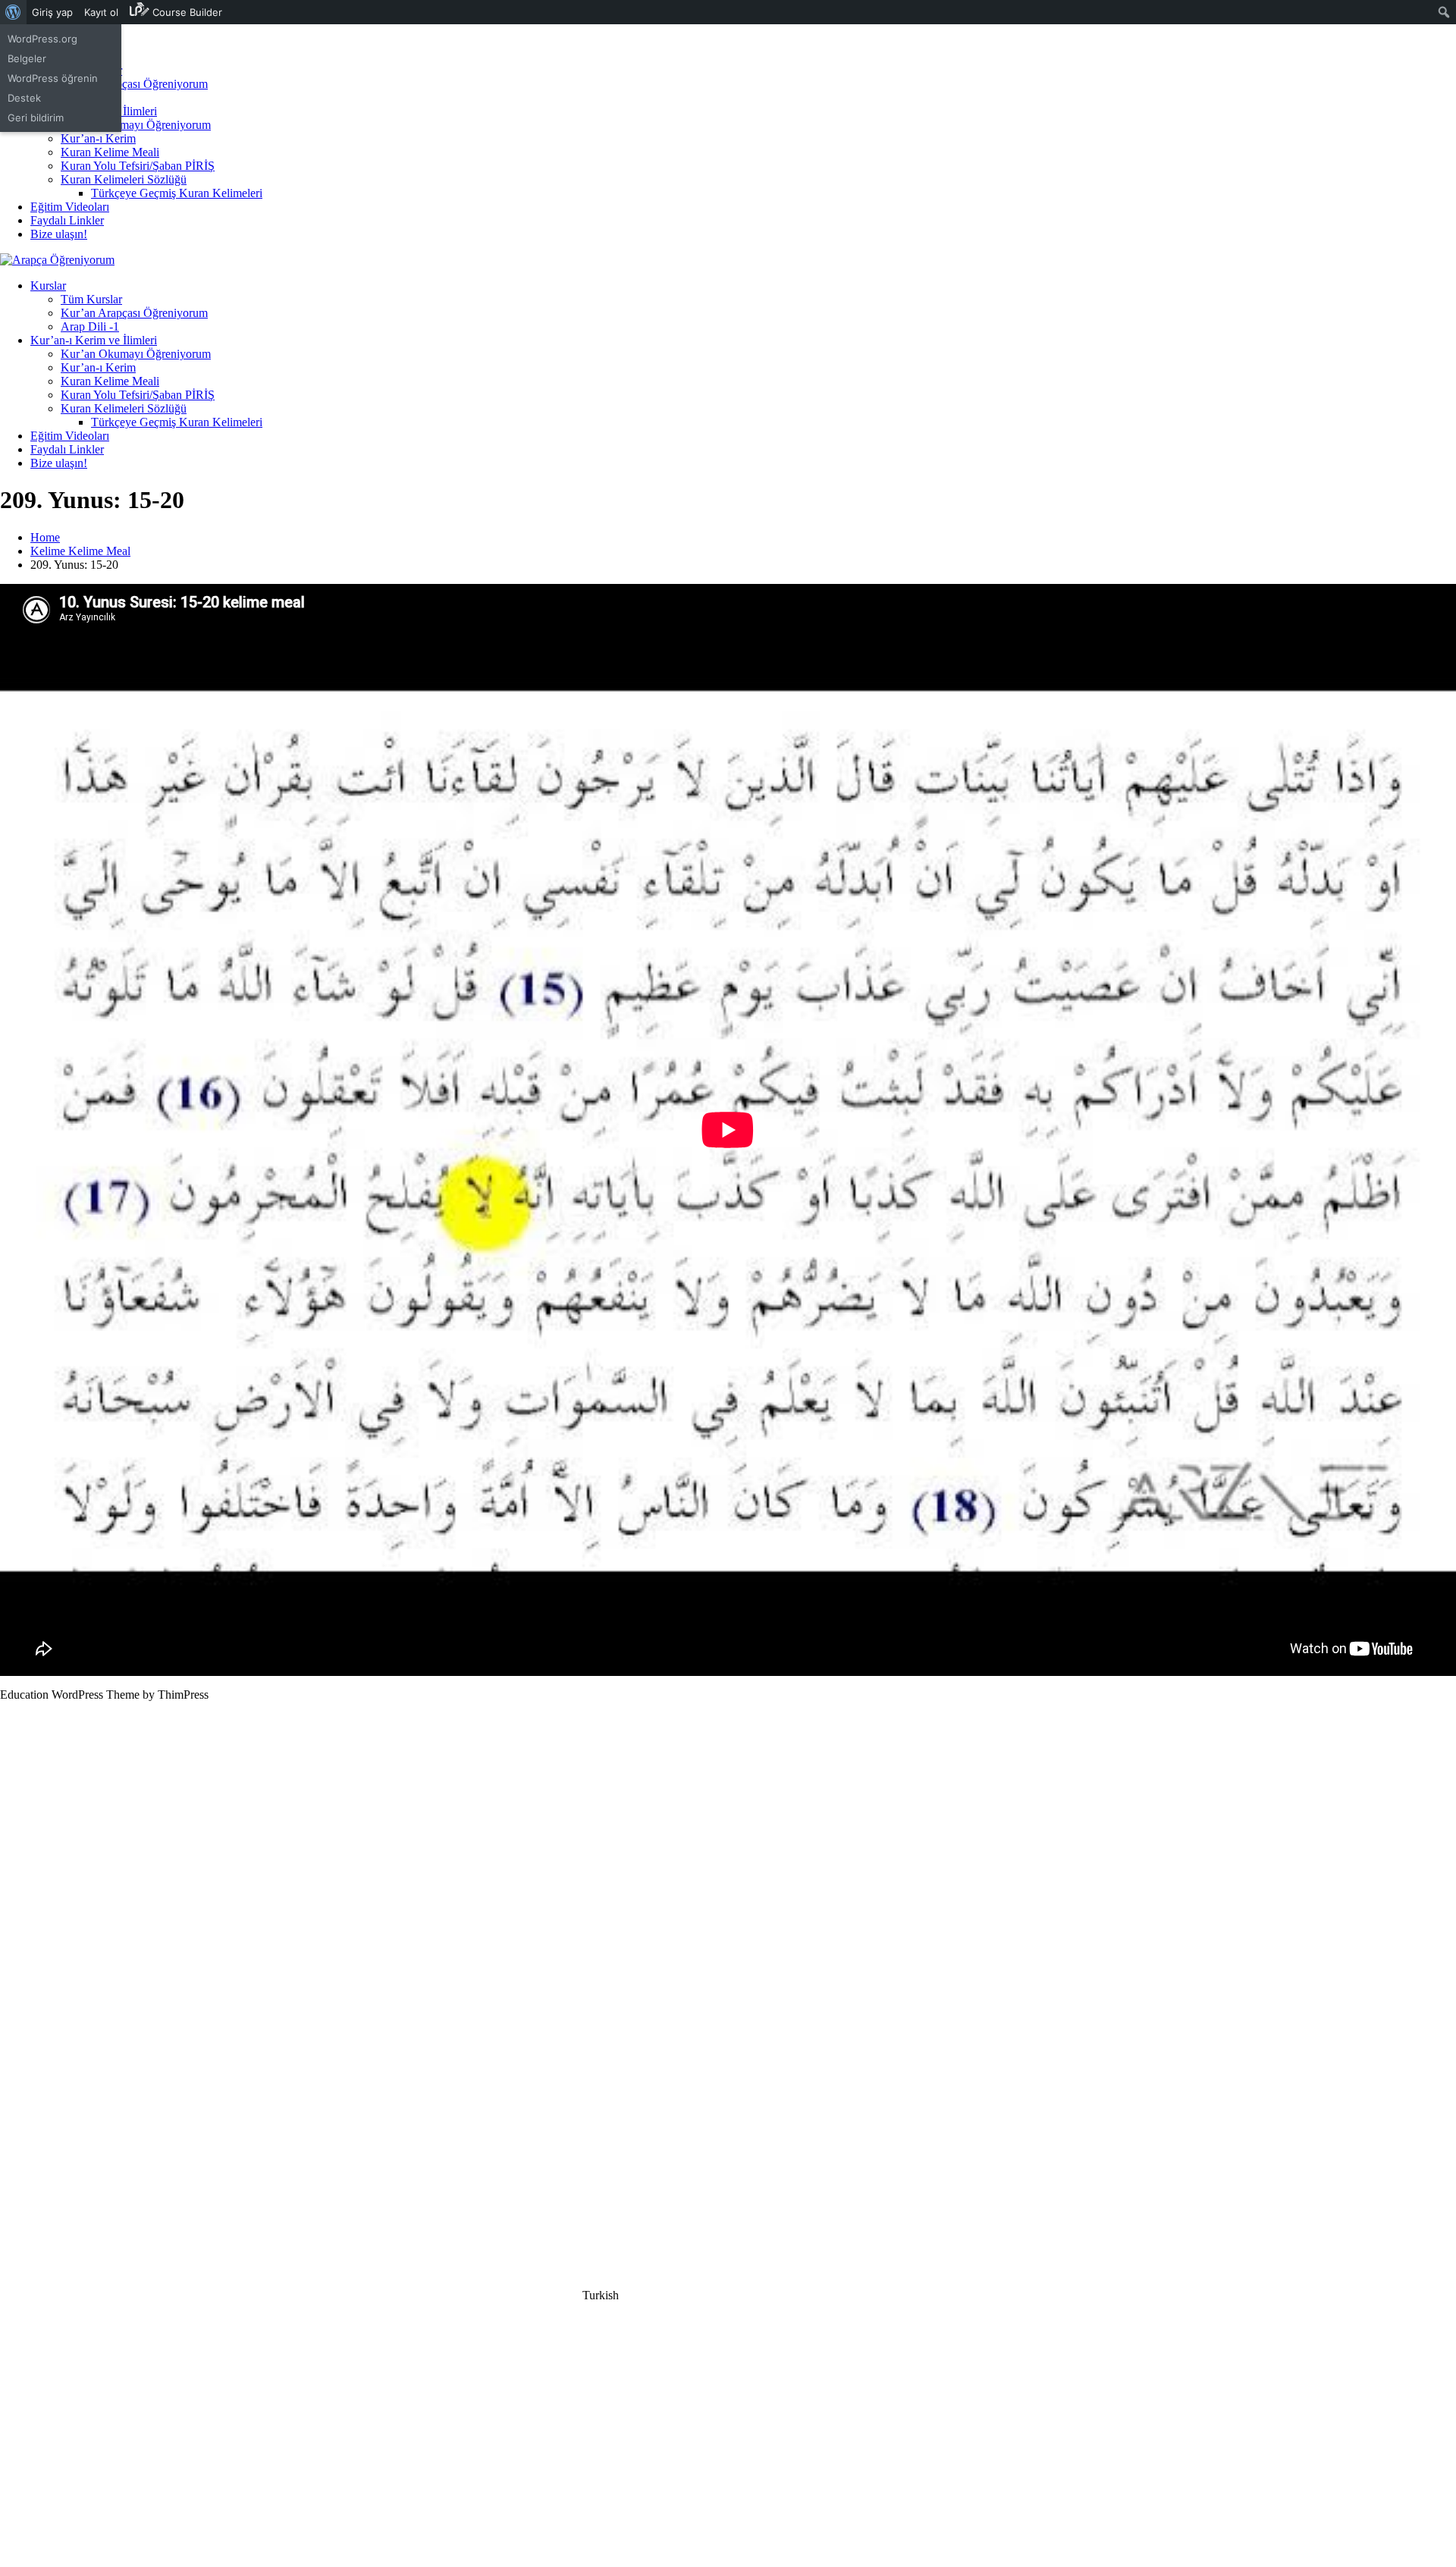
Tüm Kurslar (91, 299)
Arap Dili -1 (90, 326)
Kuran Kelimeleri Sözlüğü (124, 179)
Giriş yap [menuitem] (52, 12)
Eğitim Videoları (70, 207)
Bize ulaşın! (59, 234)
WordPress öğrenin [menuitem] (53, 78)
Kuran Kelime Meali (110, 152)
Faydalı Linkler (67, 220)
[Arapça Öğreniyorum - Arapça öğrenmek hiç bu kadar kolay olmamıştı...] (57, 260)
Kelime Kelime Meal (80, 551)
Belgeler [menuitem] (27, 58)
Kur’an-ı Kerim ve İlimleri (94, 340)
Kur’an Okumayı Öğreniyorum (136, 125)
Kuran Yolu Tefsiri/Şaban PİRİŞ (138, 166)
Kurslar (48, 286)
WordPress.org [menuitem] (42, 39)
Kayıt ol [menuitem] (101, 12)
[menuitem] (13, 12)
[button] (728, 2296)
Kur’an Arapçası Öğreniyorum (134, 84)
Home (45, 537)
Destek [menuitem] (24, 98)
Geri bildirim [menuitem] (36, 118)
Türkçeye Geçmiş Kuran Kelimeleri (177, 193)
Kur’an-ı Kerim (98, 138)
